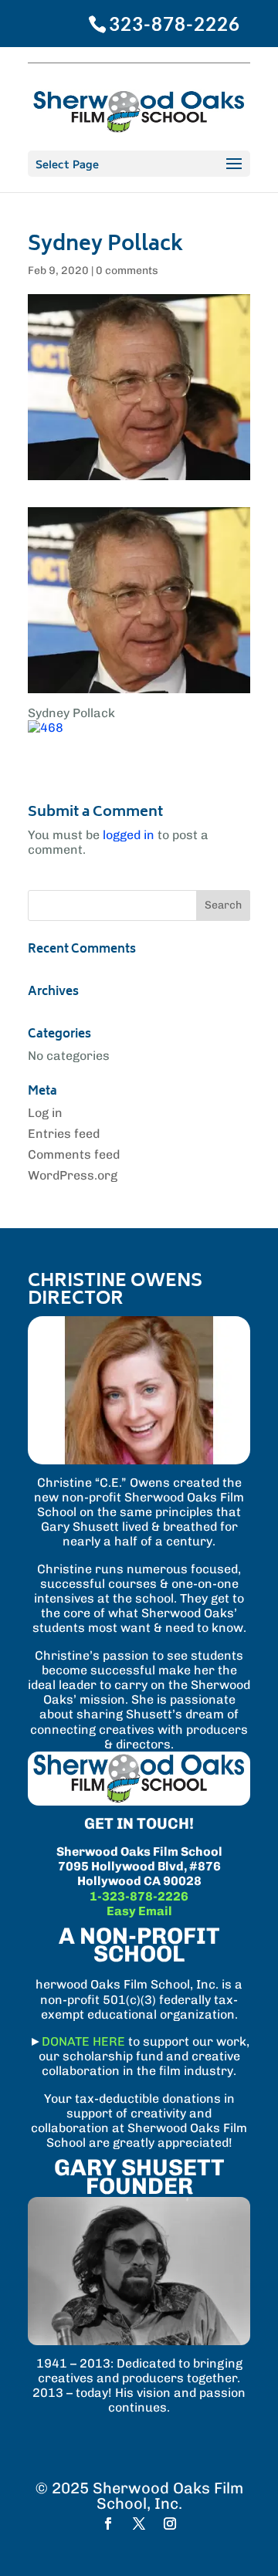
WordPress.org (73, 1175)
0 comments (127, 271)
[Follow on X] (139, 2524)
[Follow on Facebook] (108, 2524)
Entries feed (64, 1134)
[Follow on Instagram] (170, 2524)
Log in (45, 1113)
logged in (129, 835)
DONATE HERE (83, 2041)
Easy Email (139, 1911)
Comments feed (74, 1154)
